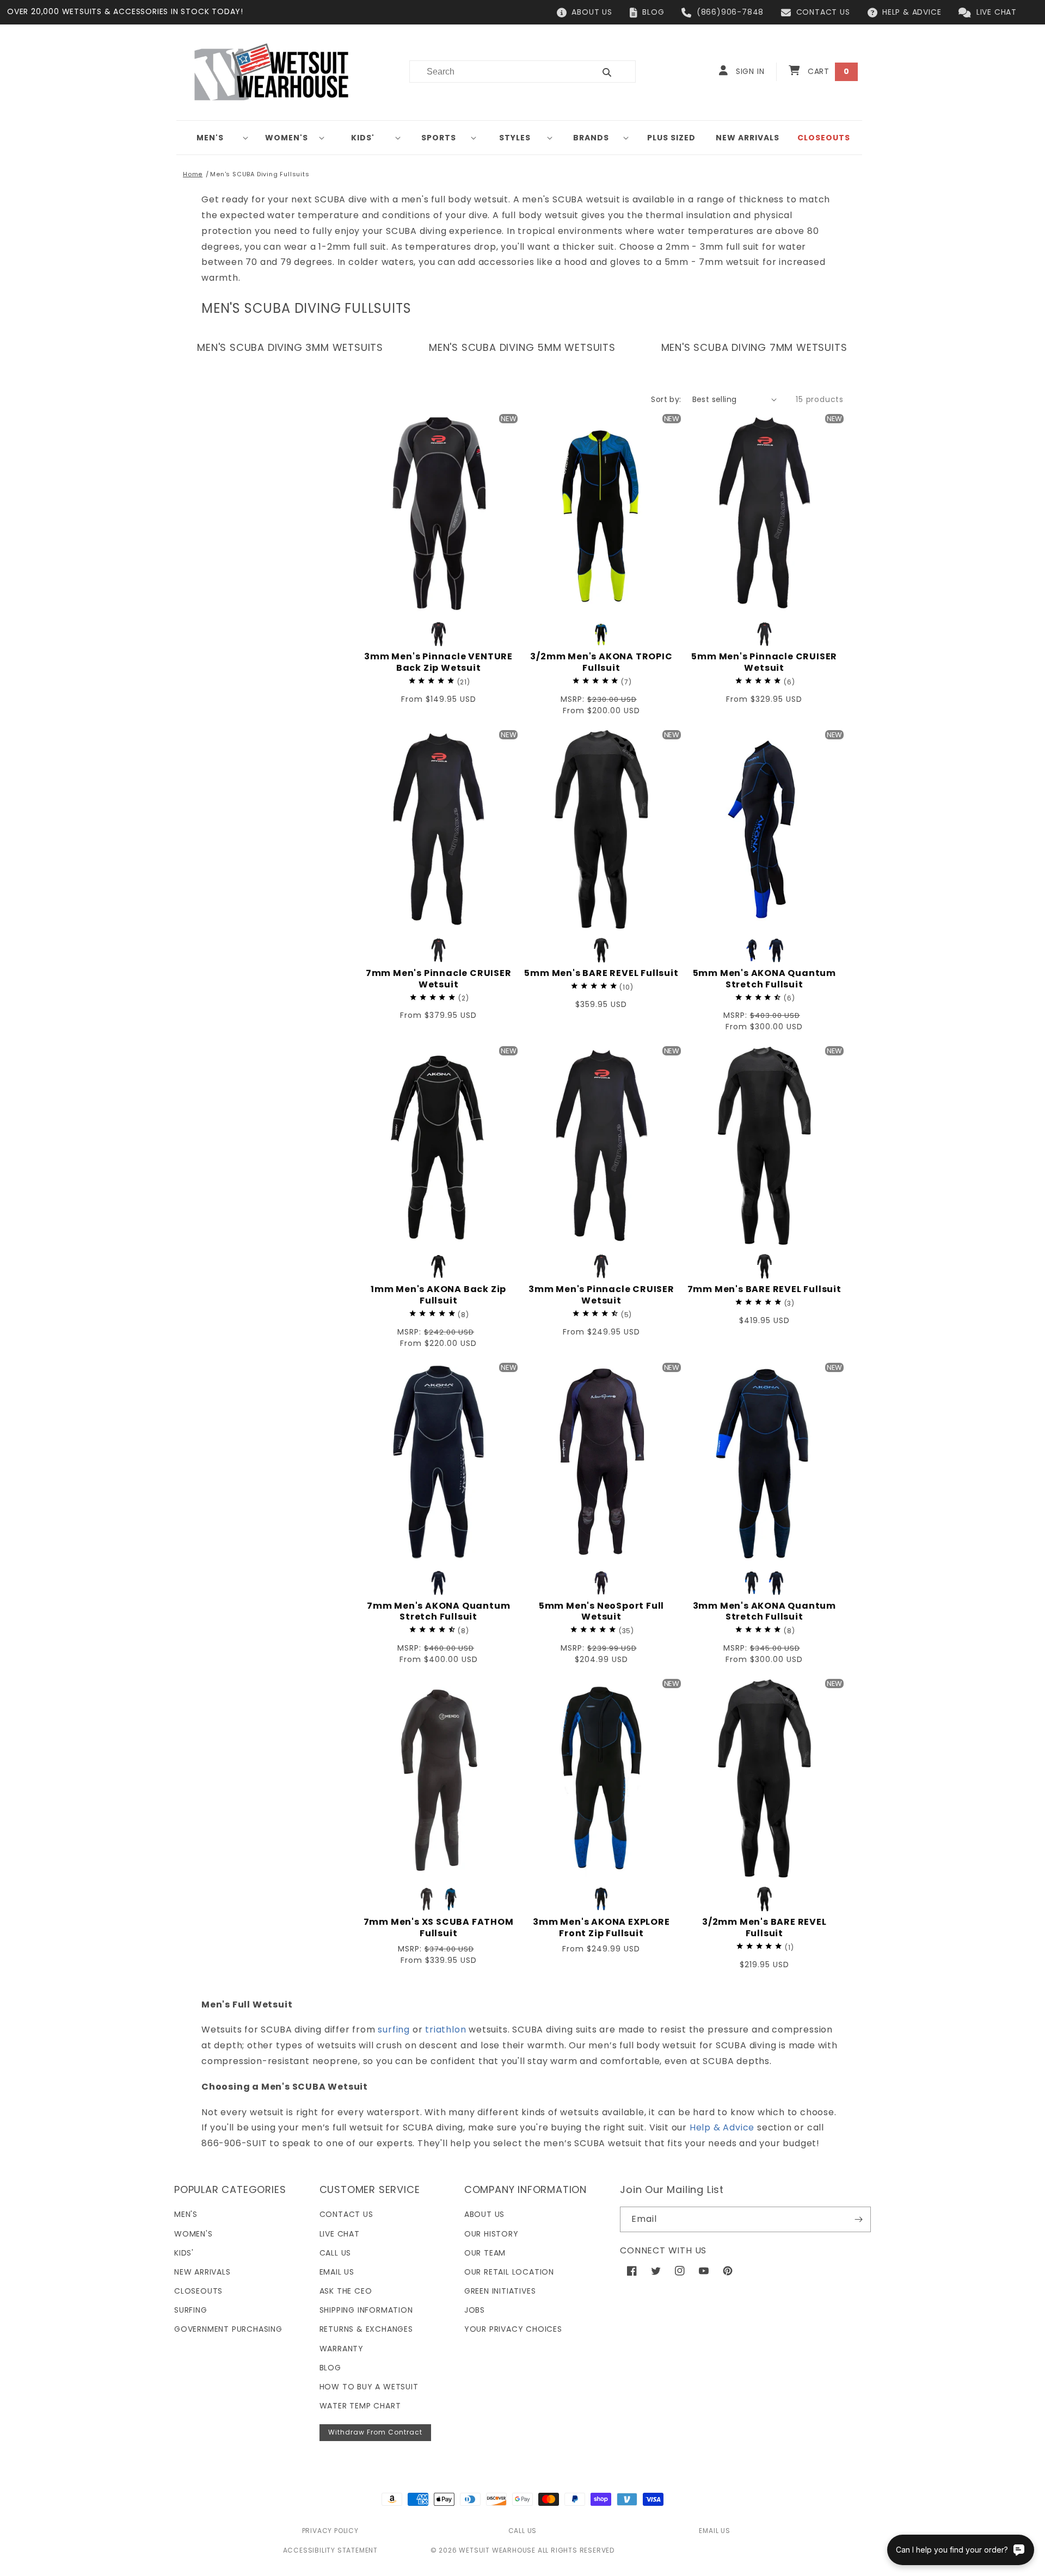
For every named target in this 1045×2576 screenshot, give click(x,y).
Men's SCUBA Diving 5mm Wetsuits (522, 347)
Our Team (485, 2253)
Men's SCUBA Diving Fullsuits (260, 174)
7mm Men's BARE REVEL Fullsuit (764, 1290)
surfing (394, 2030)
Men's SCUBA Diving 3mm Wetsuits (290, 347)
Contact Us (346, 2214)
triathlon (445, 2030)
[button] (214, 138)
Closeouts (198, 2291)
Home (193, 174)
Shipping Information (366, 2310)
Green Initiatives (500, 2291)
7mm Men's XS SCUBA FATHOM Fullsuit (439, 1928)
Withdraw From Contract (375, 2432)
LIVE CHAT (997, 12)
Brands (591, 138)
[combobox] (496, 72)
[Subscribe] (858, 2219)
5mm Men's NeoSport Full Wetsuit (601, 1612)
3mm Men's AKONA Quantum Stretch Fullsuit (764, 1612)
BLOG (653, 12)
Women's (287, 138)
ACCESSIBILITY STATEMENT (330, 2550)
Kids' (363, 138)
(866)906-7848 (730, 12)
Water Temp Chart (360, 2406)
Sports (439, 138)
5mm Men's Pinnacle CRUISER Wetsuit (764, 663)
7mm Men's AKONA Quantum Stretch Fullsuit (438, 1612)
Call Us (336, 2253)
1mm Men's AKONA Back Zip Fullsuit (438, 1295)
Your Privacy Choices (513, 2329)
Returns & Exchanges (366, 2329)
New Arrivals (202, 2272)
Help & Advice (722, 2127)
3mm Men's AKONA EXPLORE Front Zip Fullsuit (601, 1928)
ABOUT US (592, 12)
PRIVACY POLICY (330, 2531)
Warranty (342, 2349)
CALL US (523, 2531)
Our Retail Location (509, 2272)
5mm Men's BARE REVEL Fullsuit (601, 974)
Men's (210, 138)
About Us (484, 2214)
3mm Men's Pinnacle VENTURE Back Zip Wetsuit (438, 663)
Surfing (191, 2310)
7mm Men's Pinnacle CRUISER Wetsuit (439, 979)
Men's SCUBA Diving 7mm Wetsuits (754, 347)
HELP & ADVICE (912, 12)
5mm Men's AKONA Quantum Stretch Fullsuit (764, 979)
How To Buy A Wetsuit (369, 2387)
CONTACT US (823, 12)
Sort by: (666, 399)
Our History (491, 2234)
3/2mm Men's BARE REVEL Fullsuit (764, 1928)
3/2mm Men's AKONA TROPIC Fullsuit (601, 663)
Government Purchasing (228, 2329)
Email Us (337, 2272)
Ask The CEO (346, 2291)
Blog (330, 2368)
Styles (515, 138)
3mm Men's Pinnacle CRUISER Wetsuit (601, 1295)
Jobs (475, 2310)
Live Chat (340, 2234)
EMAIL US (714, 2531)
